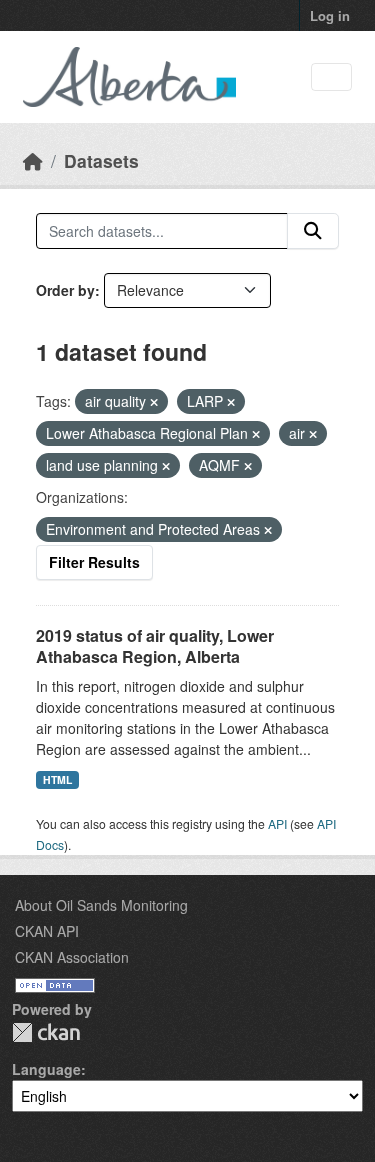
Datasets (101, 160)
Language (46, 1069)
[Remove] (154, 402)
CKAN (46, 1032)
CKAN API (47, 931)
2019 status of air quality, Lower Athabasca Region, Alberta (155, 646)
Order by (65, 290)
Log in (330, 15)
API (277, 823)
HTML (57, 779)
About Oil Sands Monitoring (101, 905)
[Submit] (313, 231)
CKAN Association (72, 957)
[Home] (33, 160)
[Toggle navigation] (331, 77)
